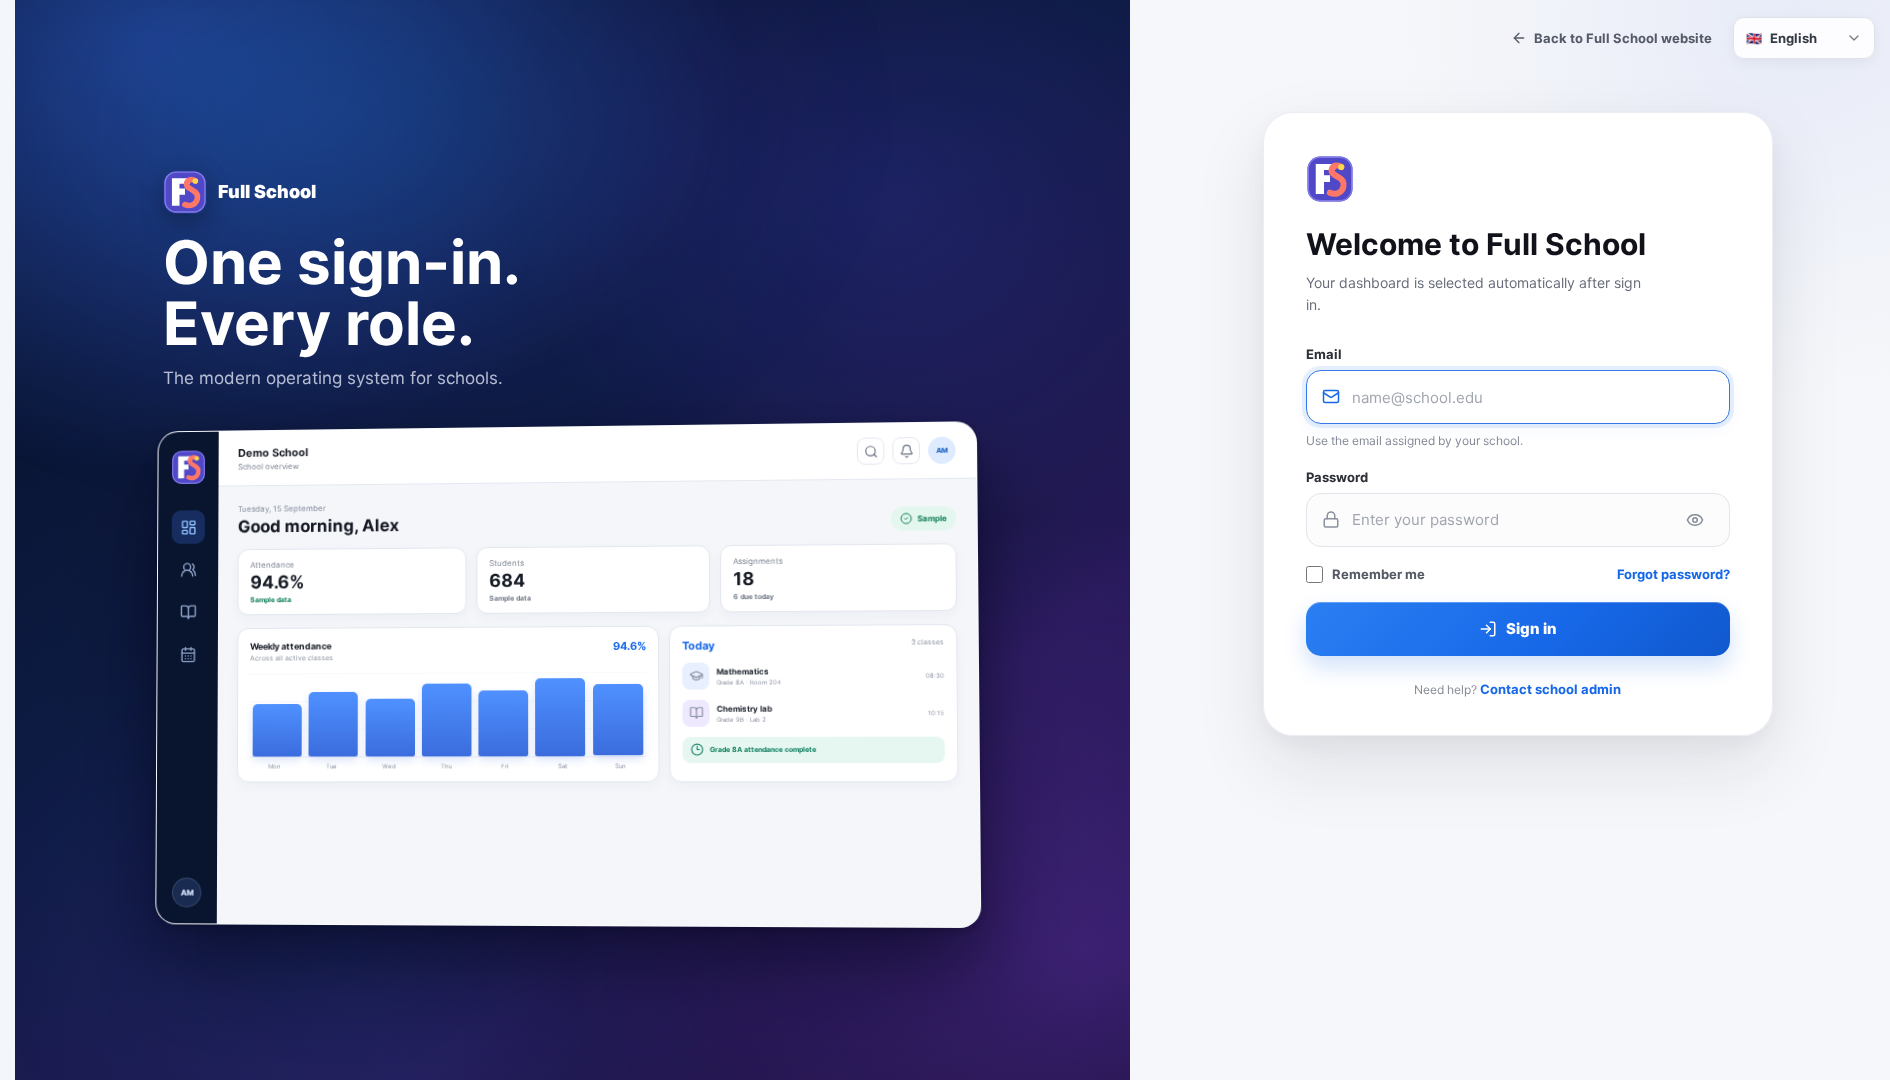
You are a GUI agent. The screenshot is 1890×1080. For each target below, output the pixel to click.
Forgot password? (1673, 574)
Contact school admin (1550, 689)
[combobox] (1804, 38)
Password (1337, 477)
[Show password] (1695, 520)
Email (1324, 354)
